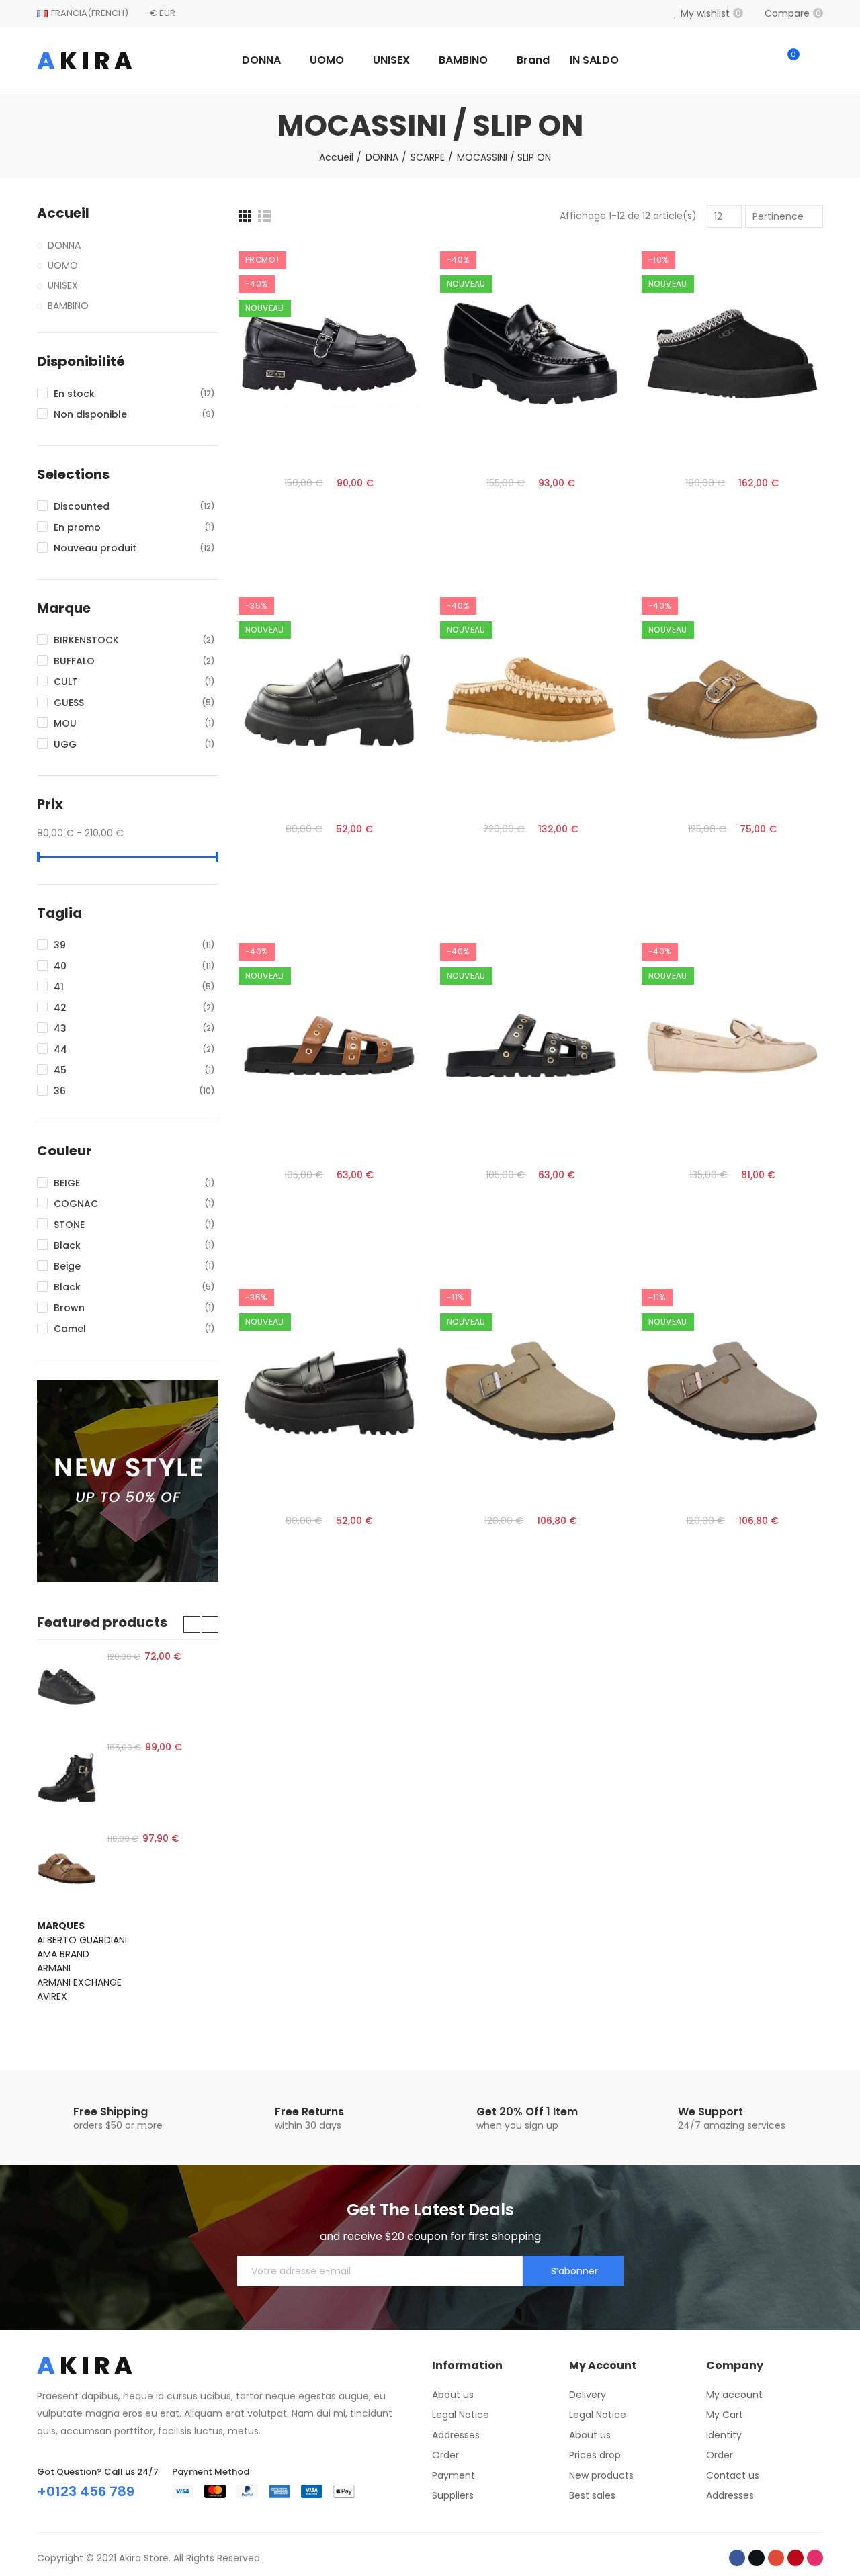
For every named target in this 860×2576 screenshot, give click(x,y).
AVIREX (52, 1996)
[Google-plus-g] (776, 2558)
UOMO (63, 265)
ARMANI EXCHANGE (79, 1982)
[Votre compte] (816, 60)
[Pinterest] (795, 2558)
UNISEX (63, 285)
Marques (61, 1926)
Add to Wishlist (386, 292)
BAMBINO (68, 306)
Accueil (63, 213)
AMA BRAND (63, 1954)
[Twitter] (757, 2558)
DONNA (64, 245)
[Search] (761, 60)
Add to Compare (386, 265)
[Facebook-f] (737, 2558)
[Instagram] (815, 2558)
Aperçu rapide (386, 318)
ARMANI (54, 1968)
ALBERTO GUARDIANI (82, 1940)
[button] (192, 1625)
